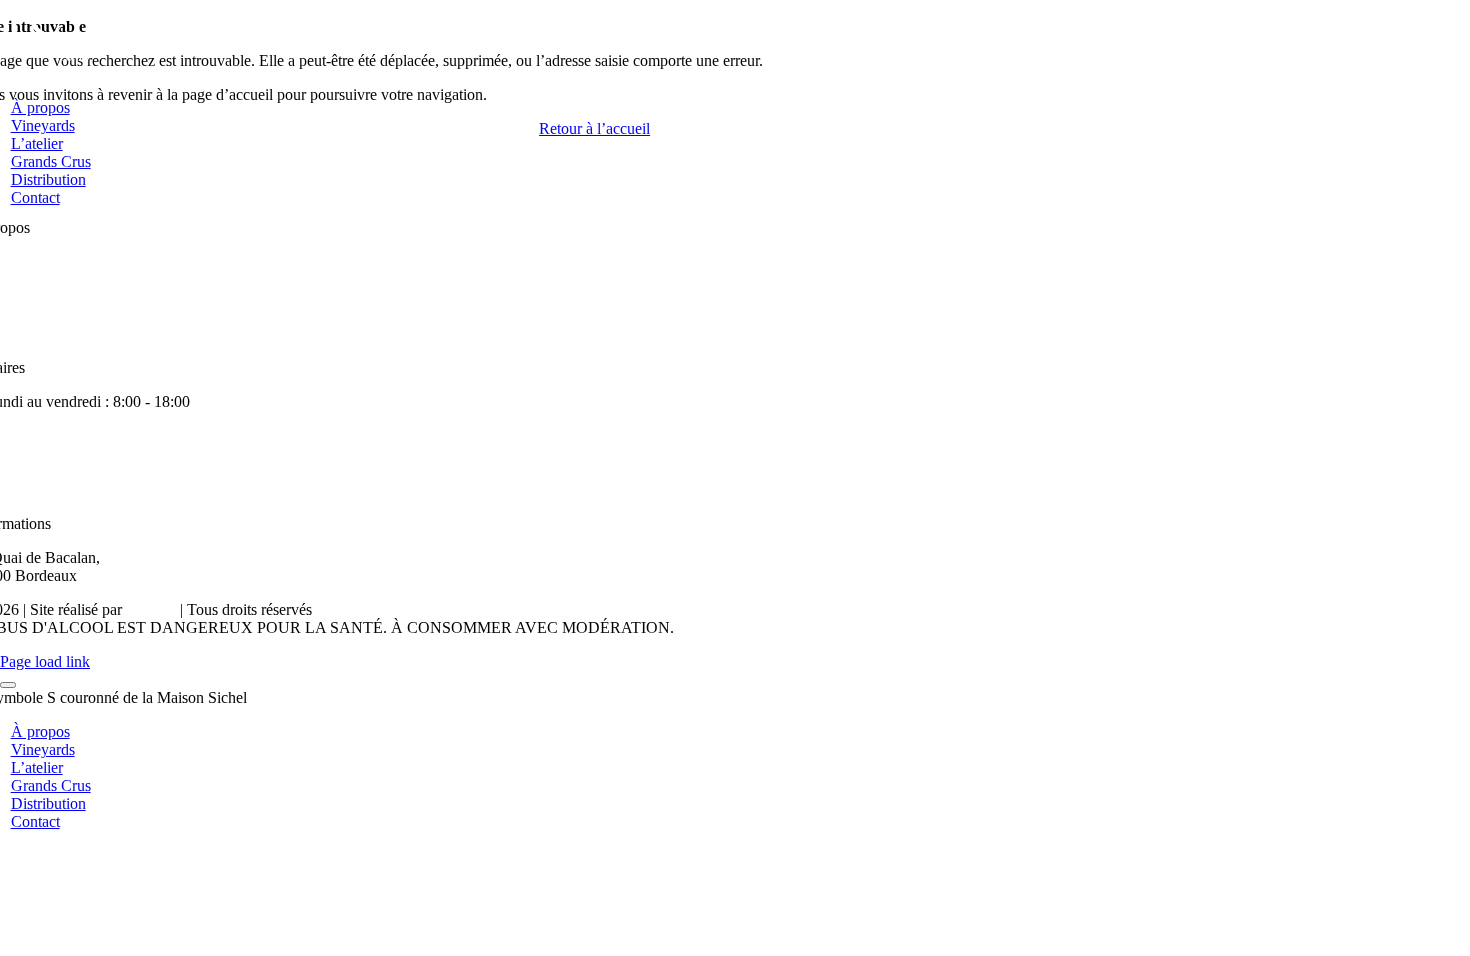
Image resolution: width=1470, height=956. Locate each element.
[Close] (8, 685)
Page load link (45, 661)
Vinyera (151, 609)
